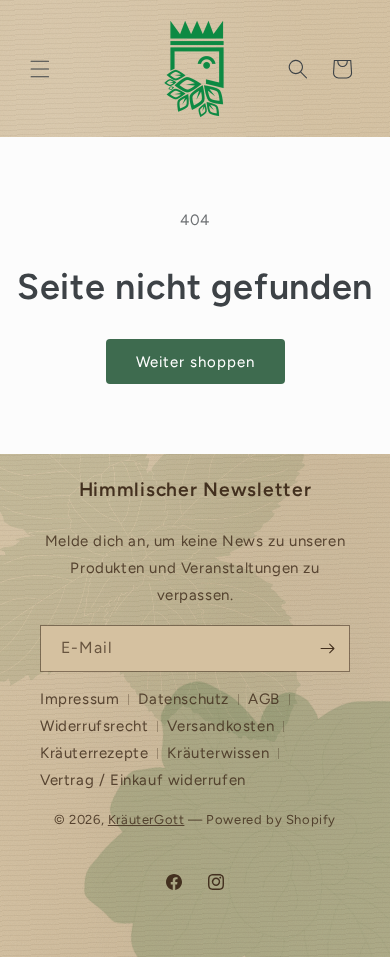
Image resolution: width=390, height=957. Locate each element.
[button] (40, 69)
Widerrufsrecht (94, 726)
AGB (264, 699)
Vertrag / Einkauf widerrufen (143, 780)
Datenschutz (183, 699)
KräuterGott (146, 819)
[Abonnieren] (327, 648)
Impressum (79, 699)
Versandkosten (220, 726)
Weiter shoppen (195, 362)
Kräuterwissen (218, 753)
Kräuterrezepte (94, 753)
